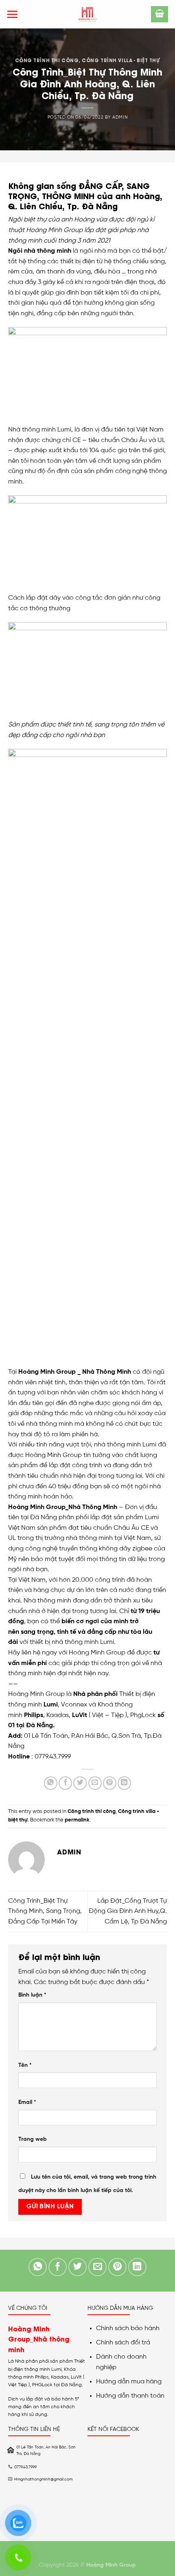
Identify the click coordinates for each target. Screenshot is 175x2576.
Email (27, 2102)
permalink (77, 1820)
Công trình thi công (47, 60)
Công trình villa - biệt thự (121, 60)
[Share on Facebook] (65, 1783)
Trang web (33, 2139)
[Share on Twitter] (80, 1783)
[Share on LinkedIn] (124, 1783)
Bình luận (32, 1995)
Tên (25, 2065)
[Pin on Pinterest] (110, 1783)
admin (120, 117)
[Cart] (160, 14)
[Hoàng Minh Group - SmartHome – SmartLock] (87, 14)
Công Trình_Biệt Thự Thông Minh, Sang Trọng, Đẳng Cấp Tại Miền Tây (45, 1911)
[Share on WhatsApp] (51, 1783)
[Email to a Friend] (95, 1783)
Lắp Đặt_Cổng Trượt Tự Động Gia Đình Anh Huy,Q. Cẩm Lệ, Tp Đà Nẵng (128, 1911)
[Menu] (12, 14)
